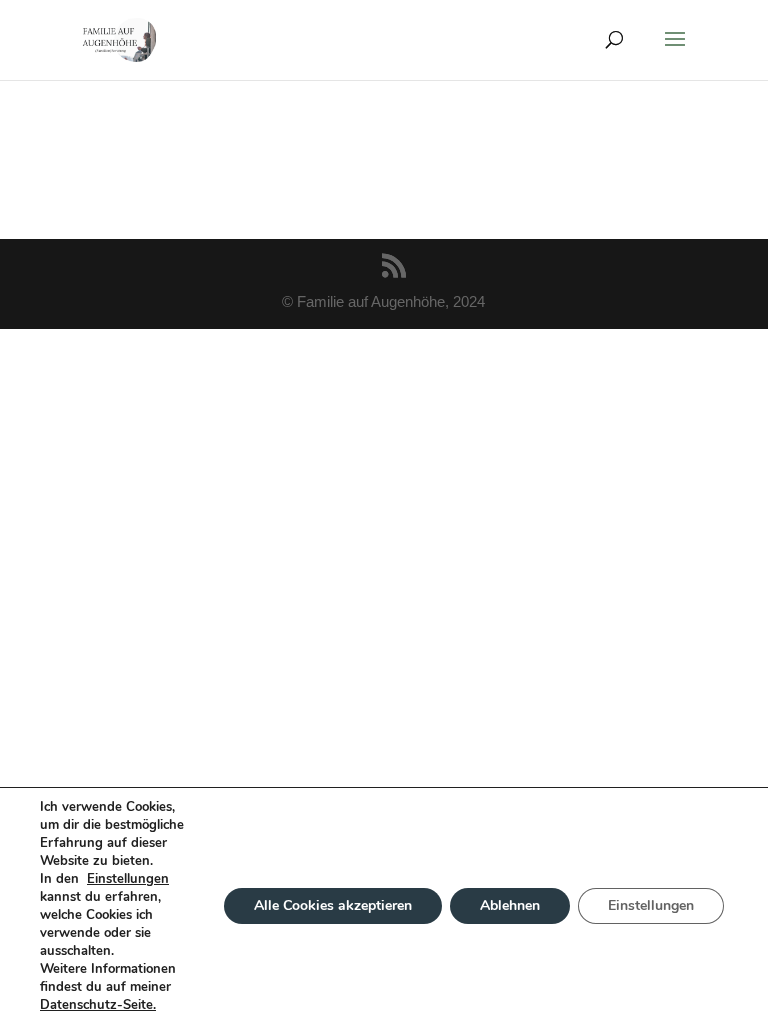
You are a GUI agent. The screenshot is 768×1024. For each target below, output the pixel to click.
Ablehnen (510, 905)
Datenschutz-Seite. (98, 1005)
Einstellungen (128, 879)
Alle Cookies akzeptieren (333, 905)
